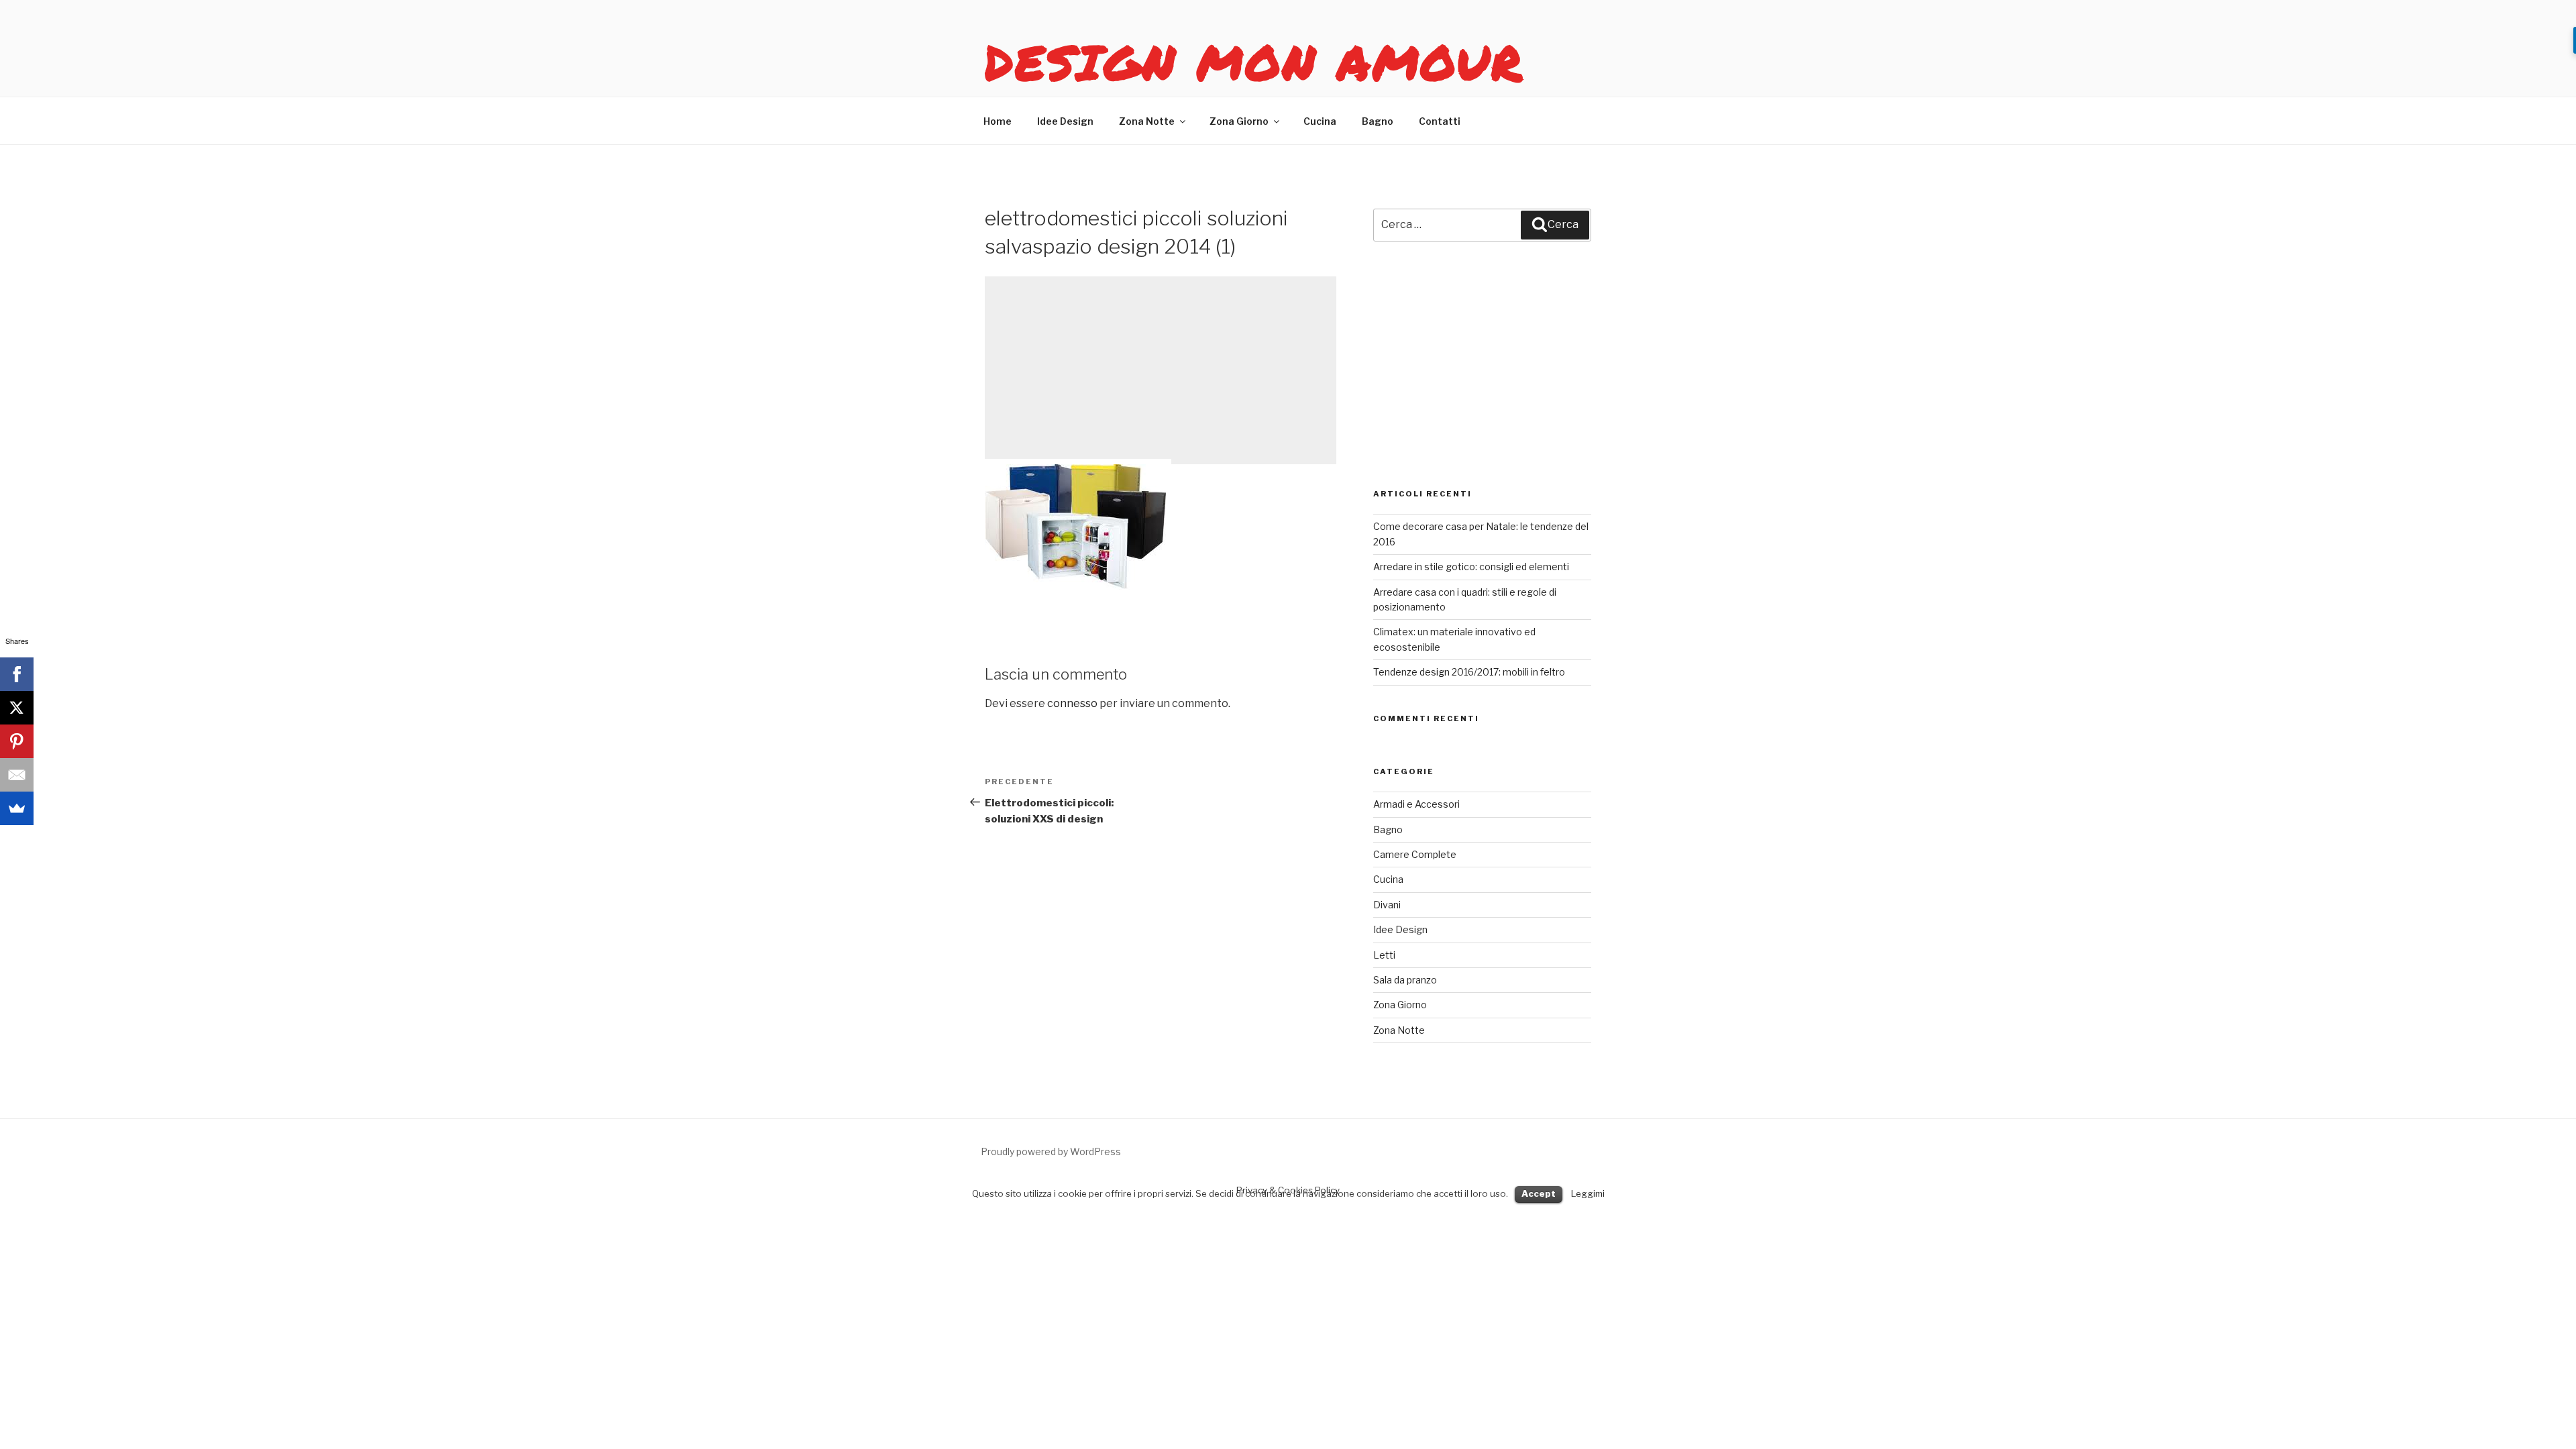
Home (998, 121)
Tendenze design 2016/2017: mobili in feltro (1469, 672)
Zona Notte (1147, 121)
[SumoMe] (17, 808)
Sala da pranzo (1405, 980)
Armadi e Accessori (1416, 804)
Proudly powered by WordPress (1051, 1151)
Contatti (1440, 121)
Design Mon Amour (1254, 62)
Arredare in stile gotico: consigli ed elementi (1471, 567)
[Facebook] (17, 674)
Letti (1384, 955)
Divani (1387, 905)
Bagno (1378, 121)
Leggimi (1588, 1193)
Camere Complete (1415, 854)
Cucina (1320, 121)
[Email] (17, 775)
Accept (1539, 1193)
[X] (17, 708)
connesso (1072, 703)
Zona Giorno (1239, 121)
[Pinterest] (17, 741)
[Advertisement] (1161, 370)
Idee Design (1065, 121)
